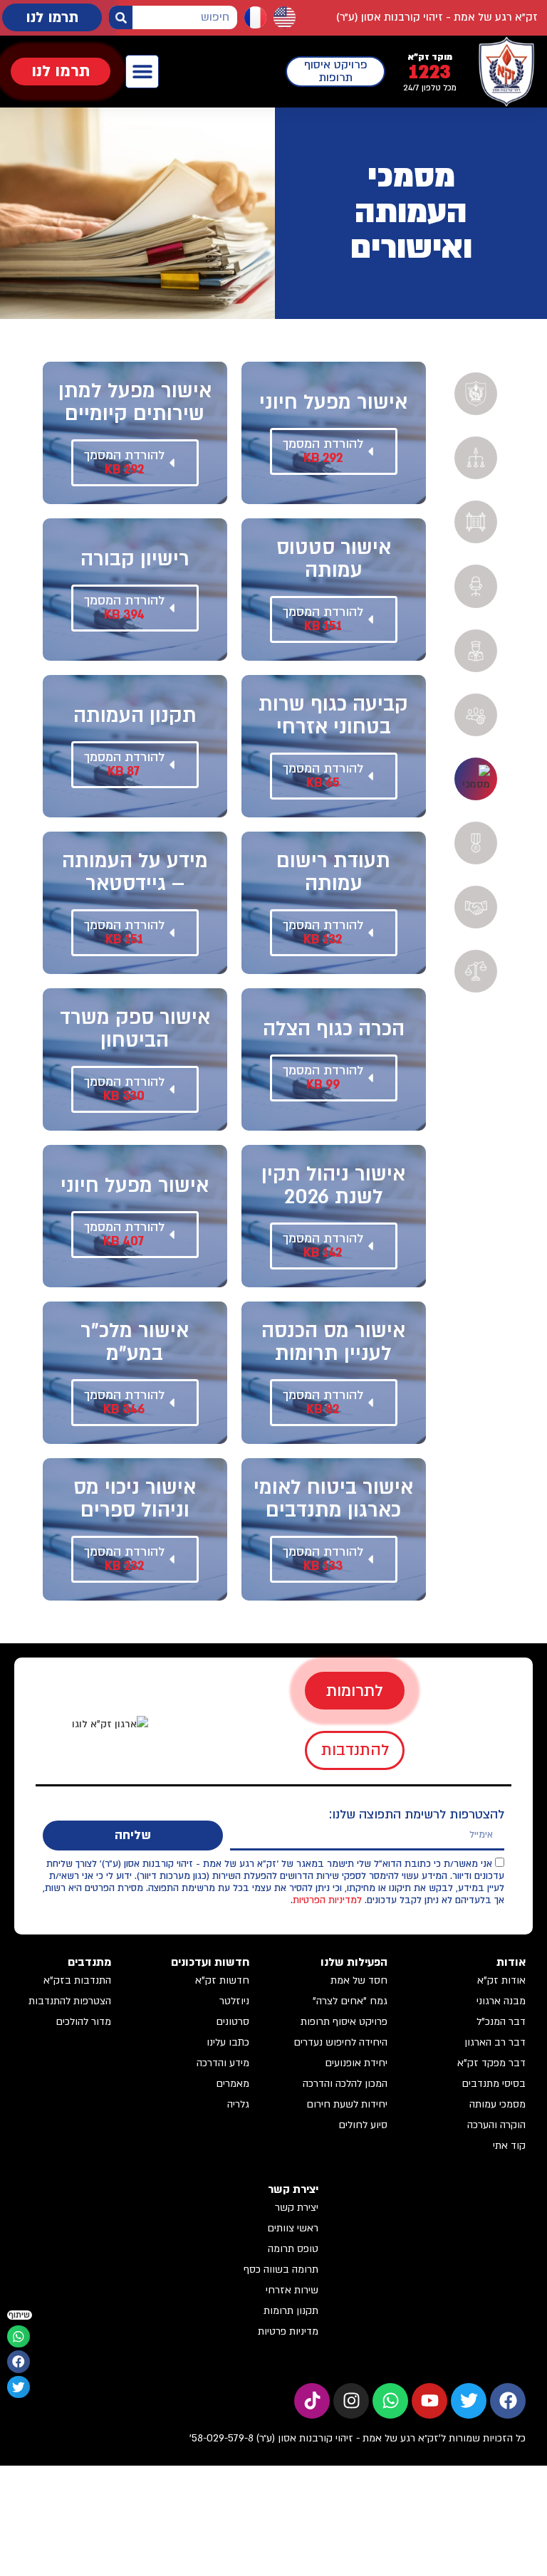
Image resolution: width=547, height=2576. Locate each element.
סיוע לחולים (363, 2125)
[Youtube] (429, 2401)
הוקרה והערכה (496, 2125)
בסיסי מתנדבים (494, 2084)
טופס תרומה (293, 2249)
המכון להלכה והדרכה (345, 2084)
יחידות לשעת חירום (347, 2104)
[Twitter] (469, 2401)
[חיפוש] (121, 17)
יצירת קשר (297, 2208)
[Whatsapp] (390, 2401)
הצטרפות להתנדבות (70, 2001)
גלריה (238, 2104)
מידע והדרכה (223, 2063)
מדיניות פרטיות (288, 2331)
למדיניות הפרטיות (327, 1900)
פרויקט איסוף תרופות (344, 2022)
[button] (142, 72)
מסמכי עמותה (497, 2104)
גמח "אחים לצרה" (350, 2001)
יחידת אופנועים (356, 2063)
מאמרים (233, 2084)
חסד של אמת (359, 1980)
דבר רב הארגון (495, 2042)
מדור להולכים (83, 2022)
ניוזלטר (234, 2001)
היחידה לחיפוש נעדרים (340, 2042)
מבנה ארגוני (501, 2001)
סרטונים (233, 2022)
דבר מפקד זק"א (491, 2063)
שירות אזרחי (292, 2290)
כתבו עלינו (228, 2042)
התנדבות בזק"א (77, 1980)
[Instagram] (351, 2401)
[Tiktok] (312, 2401)
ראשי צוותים (293, 2228)
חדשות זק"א (222, 1980)
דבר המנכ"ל (501, 2022)
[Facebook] (508, 2401)
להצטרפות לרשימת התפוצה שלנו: (417, 1815)
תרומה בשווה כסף (281, 2269)
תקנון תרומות (291, 2311)
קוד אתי (509, 2146)
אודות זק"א (501, 1980)
